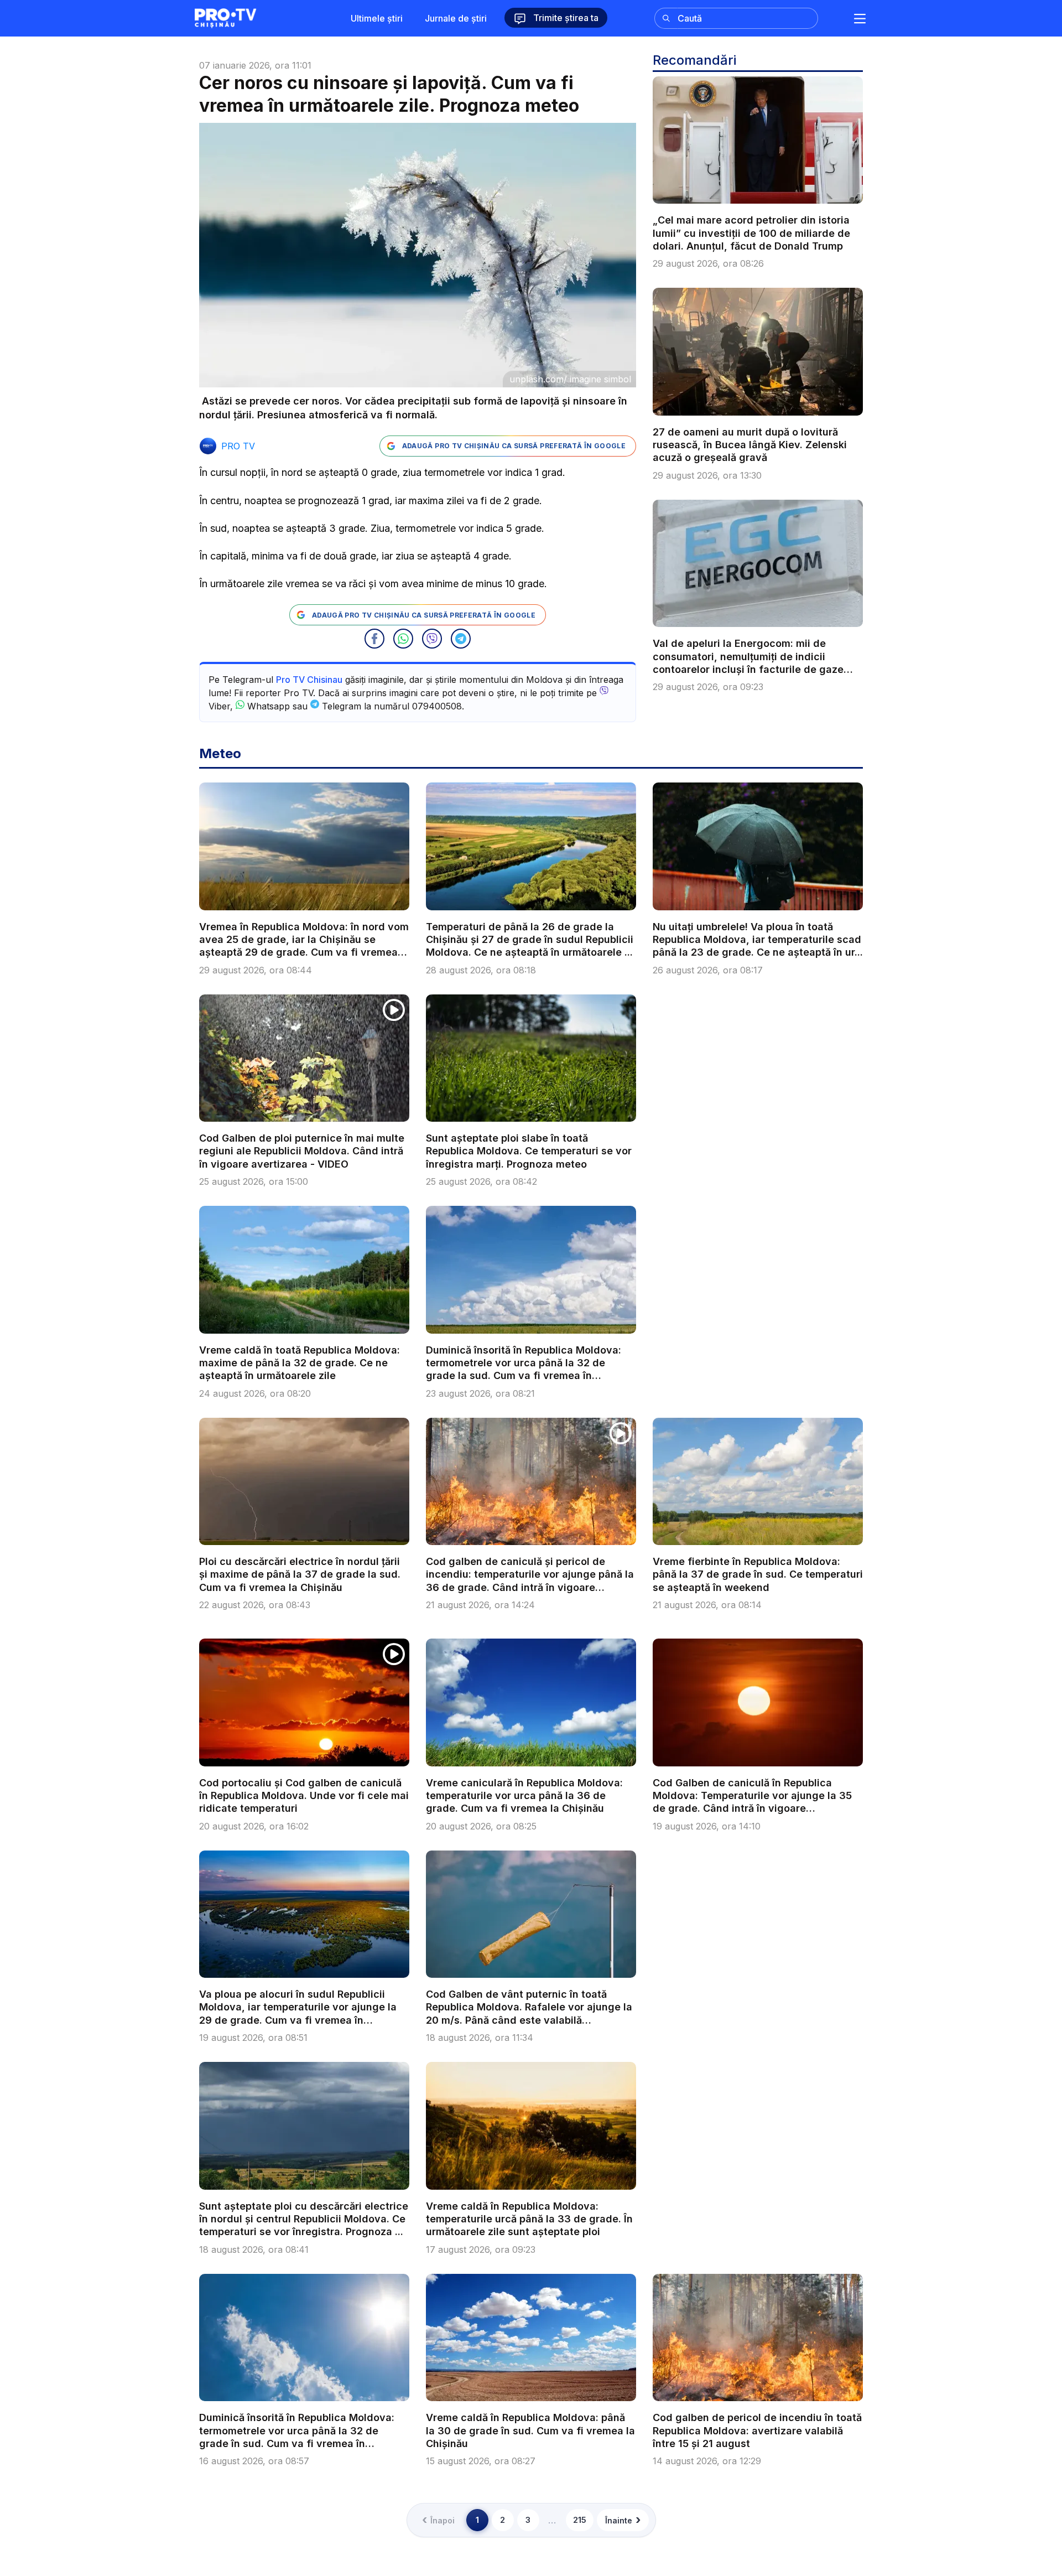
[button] (374, 639)
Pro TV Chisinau (309, 680)
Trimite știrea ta (565, 18)
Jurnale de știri (456, 18)
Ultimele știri (377, 18)
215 (580, 2520)
